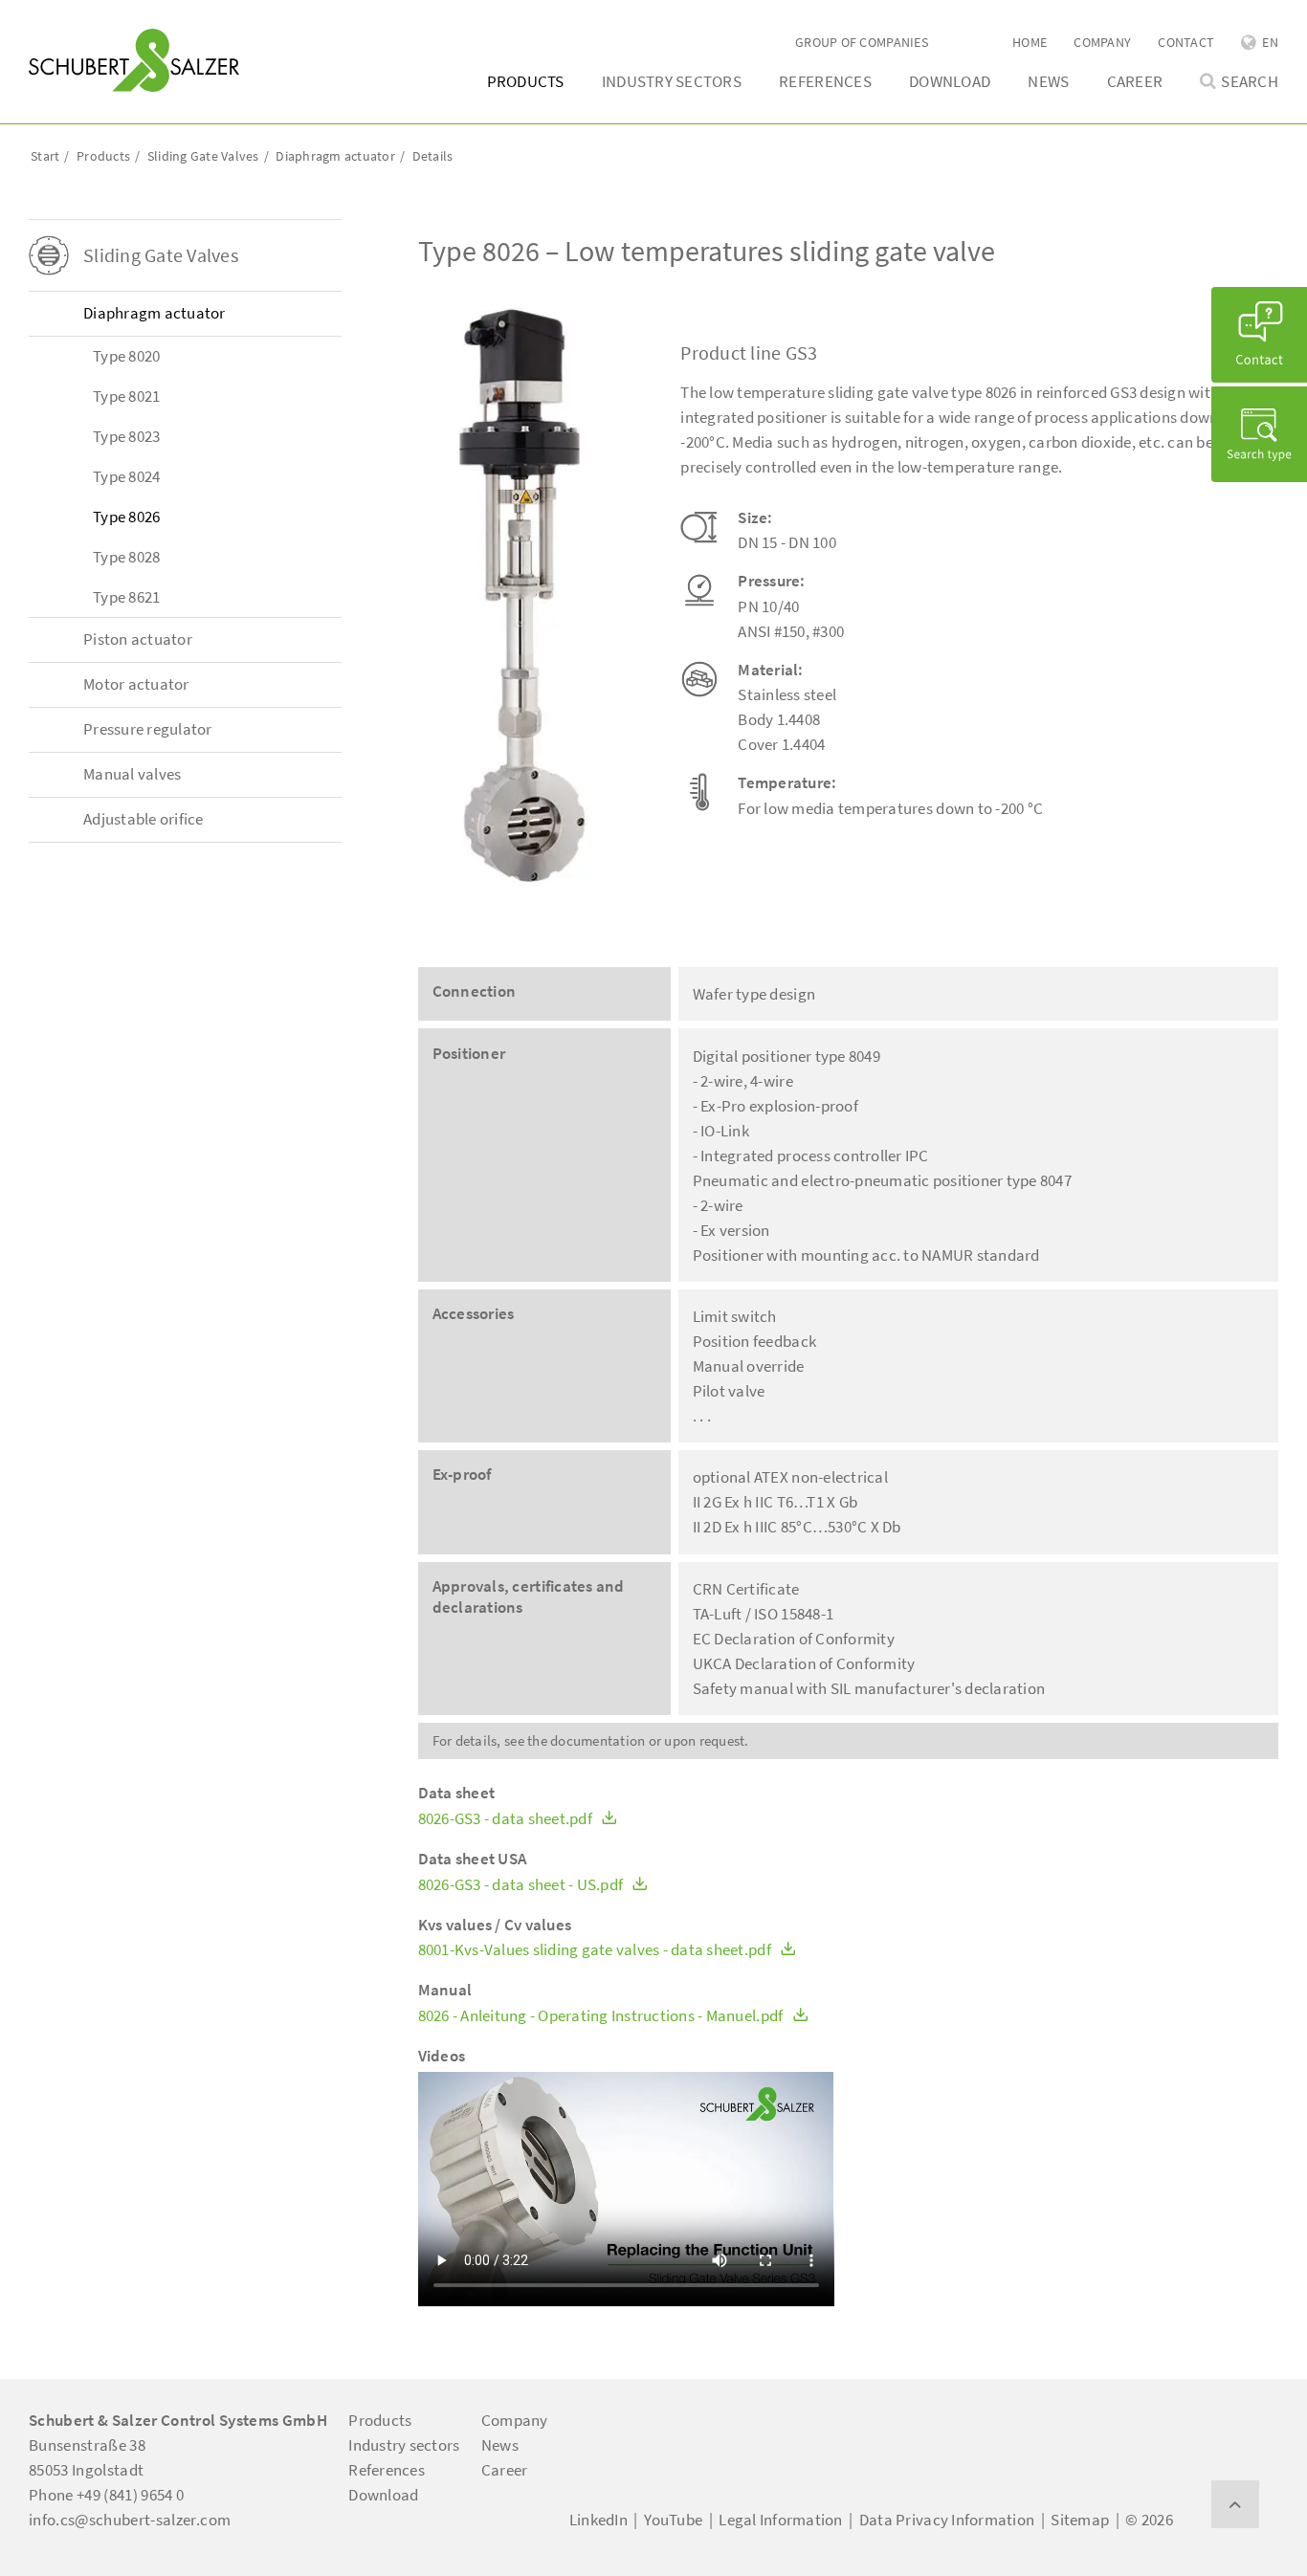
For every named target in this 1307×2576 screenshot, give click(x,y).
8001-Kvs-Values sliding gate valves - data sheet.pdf (597, 1950)
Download (950, 81)
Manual (445, 1990)
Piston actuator (138, 639)
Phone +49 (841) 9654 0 (106, 2495)
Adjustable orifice (144, 819)
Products (526, 81)
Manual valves (132, 774)
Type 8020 (126, 356)
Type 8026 (126, 517)
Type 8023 (126, 436)
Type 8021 (126, 396)
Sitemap (1080, 2520)
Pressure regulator (148, 729)
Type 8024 (126, 476)
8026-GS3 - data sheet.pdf (507, 1819)
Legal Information (780, 2520)
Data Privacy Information (947, 2520)
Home (1030, 42)
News (1048, 81)
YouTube (673, 2520)
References (825, 81)
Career (1135, 81)
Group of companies (862, 42)
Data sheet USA (473, 1859)
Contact (1186, 42)
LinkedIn (598, 2520)
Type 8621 (126, 597)
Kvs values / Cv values (495, 1925)
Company (1102, 42)
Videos (442, 2056)
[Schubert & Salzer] (134, 60)
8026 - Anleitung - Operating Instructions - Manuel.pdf (602, 2016)
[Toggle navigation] (56, 20)
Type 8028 (126, 557)
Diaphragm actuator (155, 313)
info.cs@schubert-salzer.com (130, 2520)
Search (1250, 82)
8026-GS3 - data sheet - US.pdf (522, 1885)
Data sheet (457, 1793)
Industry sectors (672, 81)
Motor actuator (136, 684)
